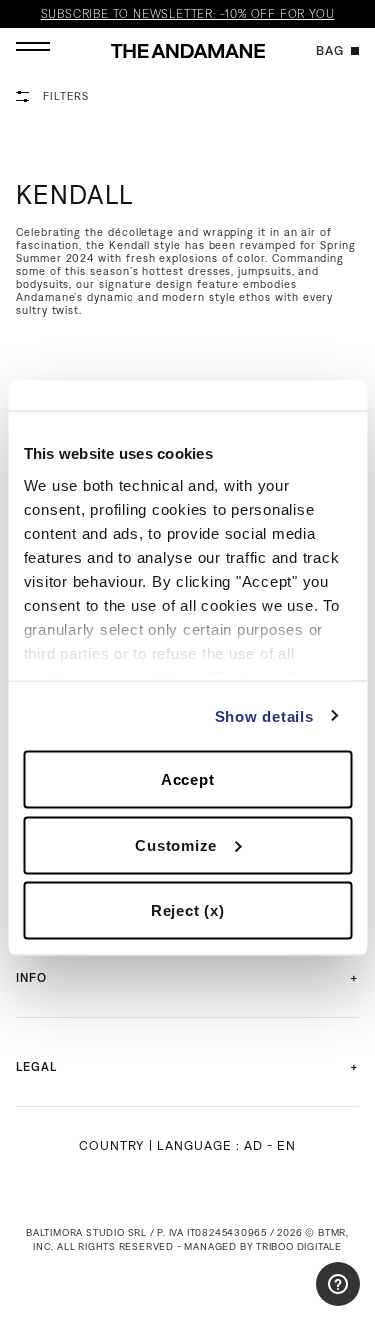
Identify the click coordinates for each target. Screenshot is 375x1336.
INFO (31, 977)
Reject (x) (188, 910)
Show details (264, 715)
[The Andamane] (188, 51)
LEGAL (36, 1066)
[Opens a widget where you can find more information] (300, 1301)
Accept (188, 779)
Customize (176, 844)
